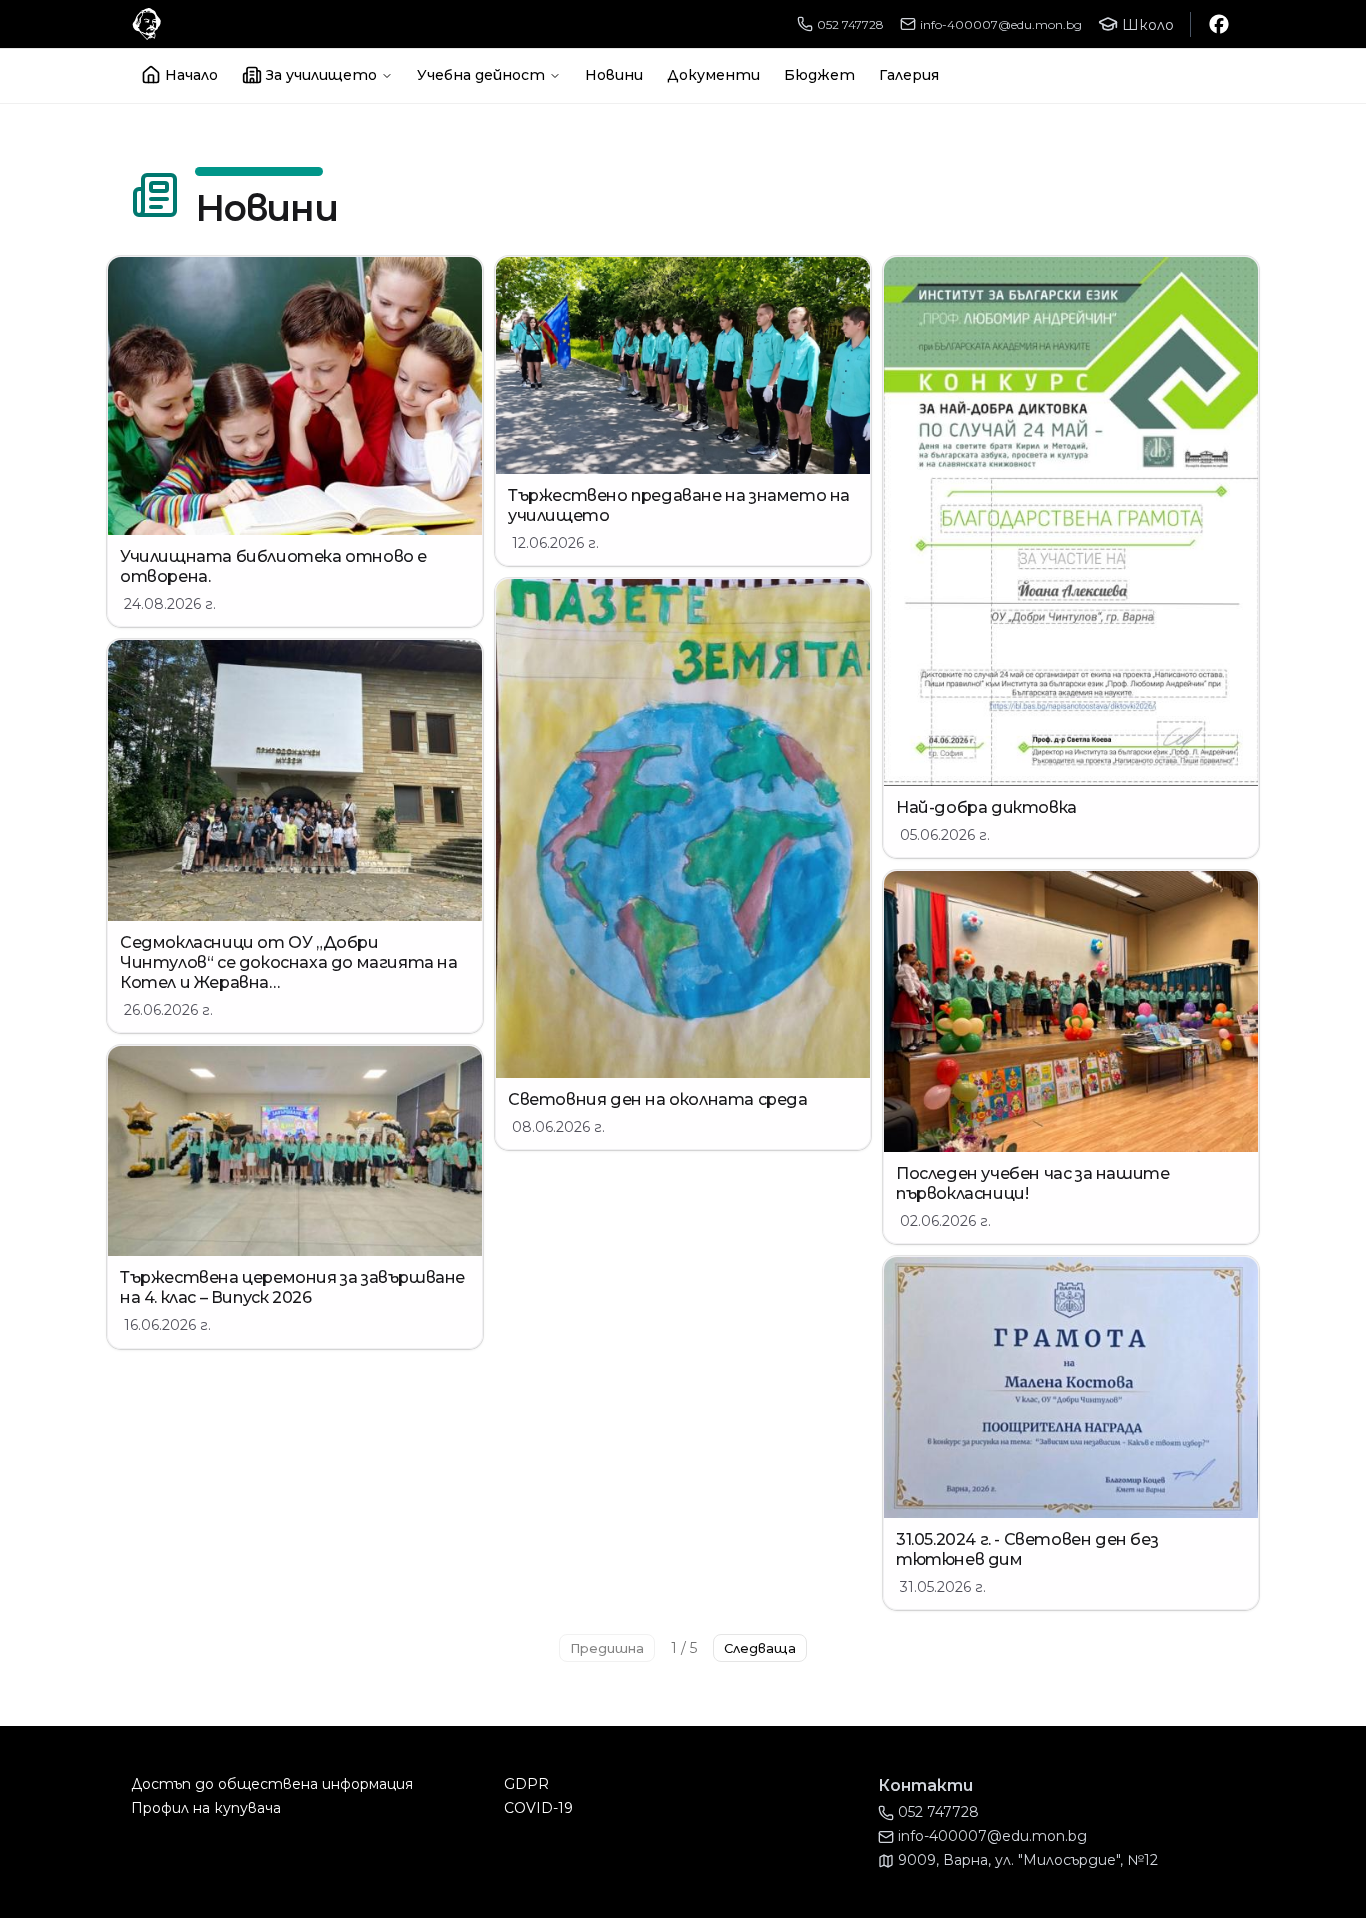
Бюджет (819, 75)
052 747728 (850, 24)
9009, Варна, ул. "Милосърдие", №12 (1028, 1860)
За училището (321, 75)
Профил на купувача (206, 1808)
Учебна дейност (481, 75)
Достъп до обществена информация (272, 1784)
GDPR (526, 1784)
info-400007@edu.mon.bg (1001, 24)
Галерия (909, 75)
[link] (295, 441)
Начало (191, 75)
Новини (614, 75)
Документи (713, 75)
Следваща (760, 1648)
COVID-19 (538, 1808)
